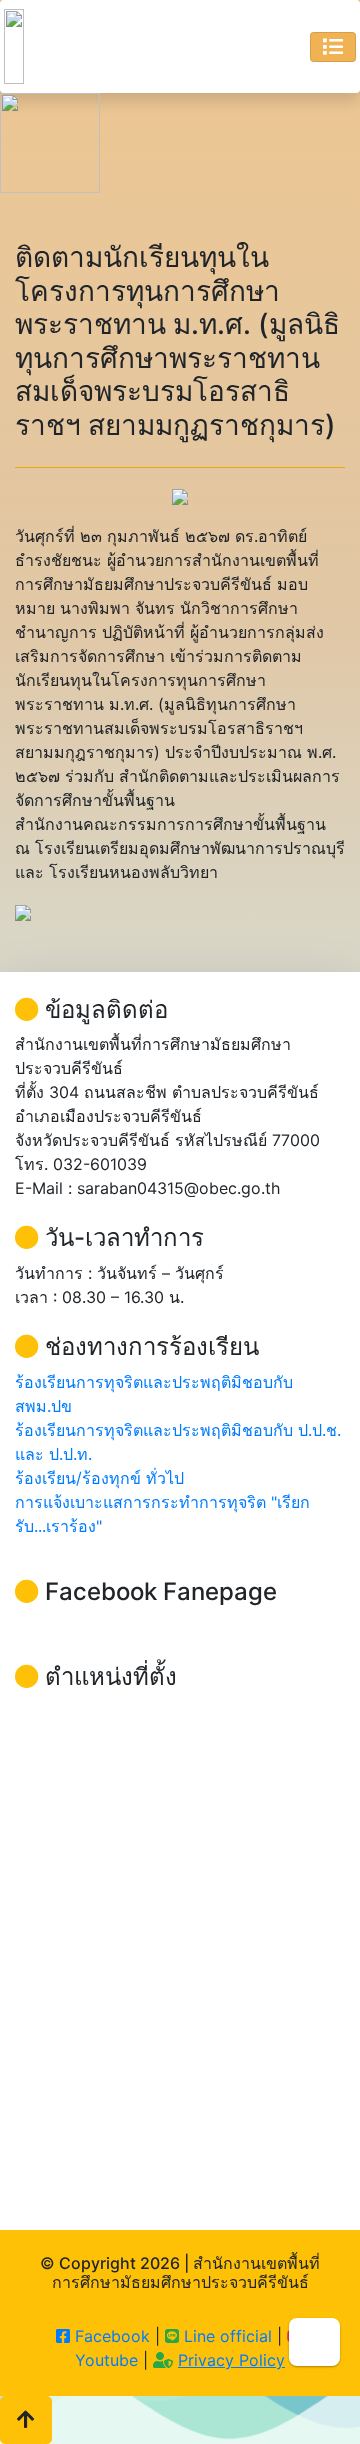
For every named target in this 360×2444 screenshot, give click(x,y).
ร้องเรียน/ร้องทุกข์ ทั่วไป (99, 1478)
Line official (225, 2336)
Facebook (110, 2336)
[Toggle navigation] (333, 47)
